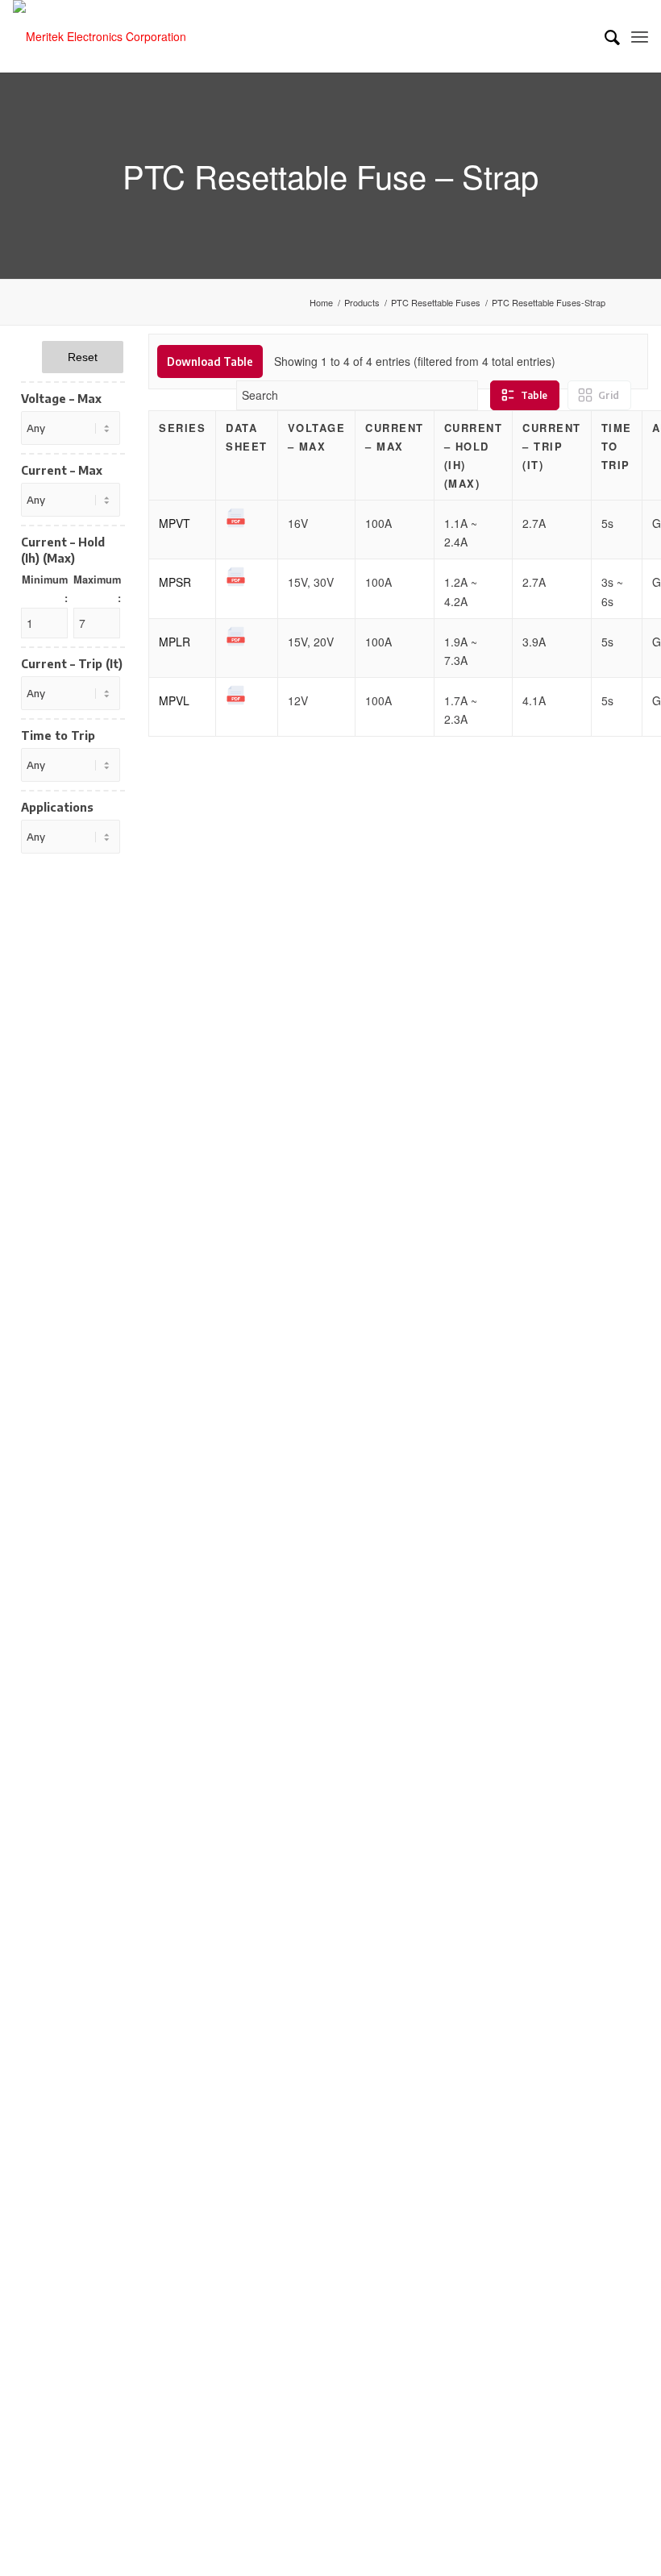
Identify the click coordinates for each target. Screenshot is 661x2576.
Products (362, 303)
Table (534, 395)
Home (321, 303)
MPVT (175, 523)
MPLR (175, 642)
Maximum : (97, 589)
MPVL (174, 700)
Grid (609, 395)
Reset (83, 357)
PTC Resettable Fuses (436, 303)
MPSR (175, 582)
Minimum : (45, 589)
